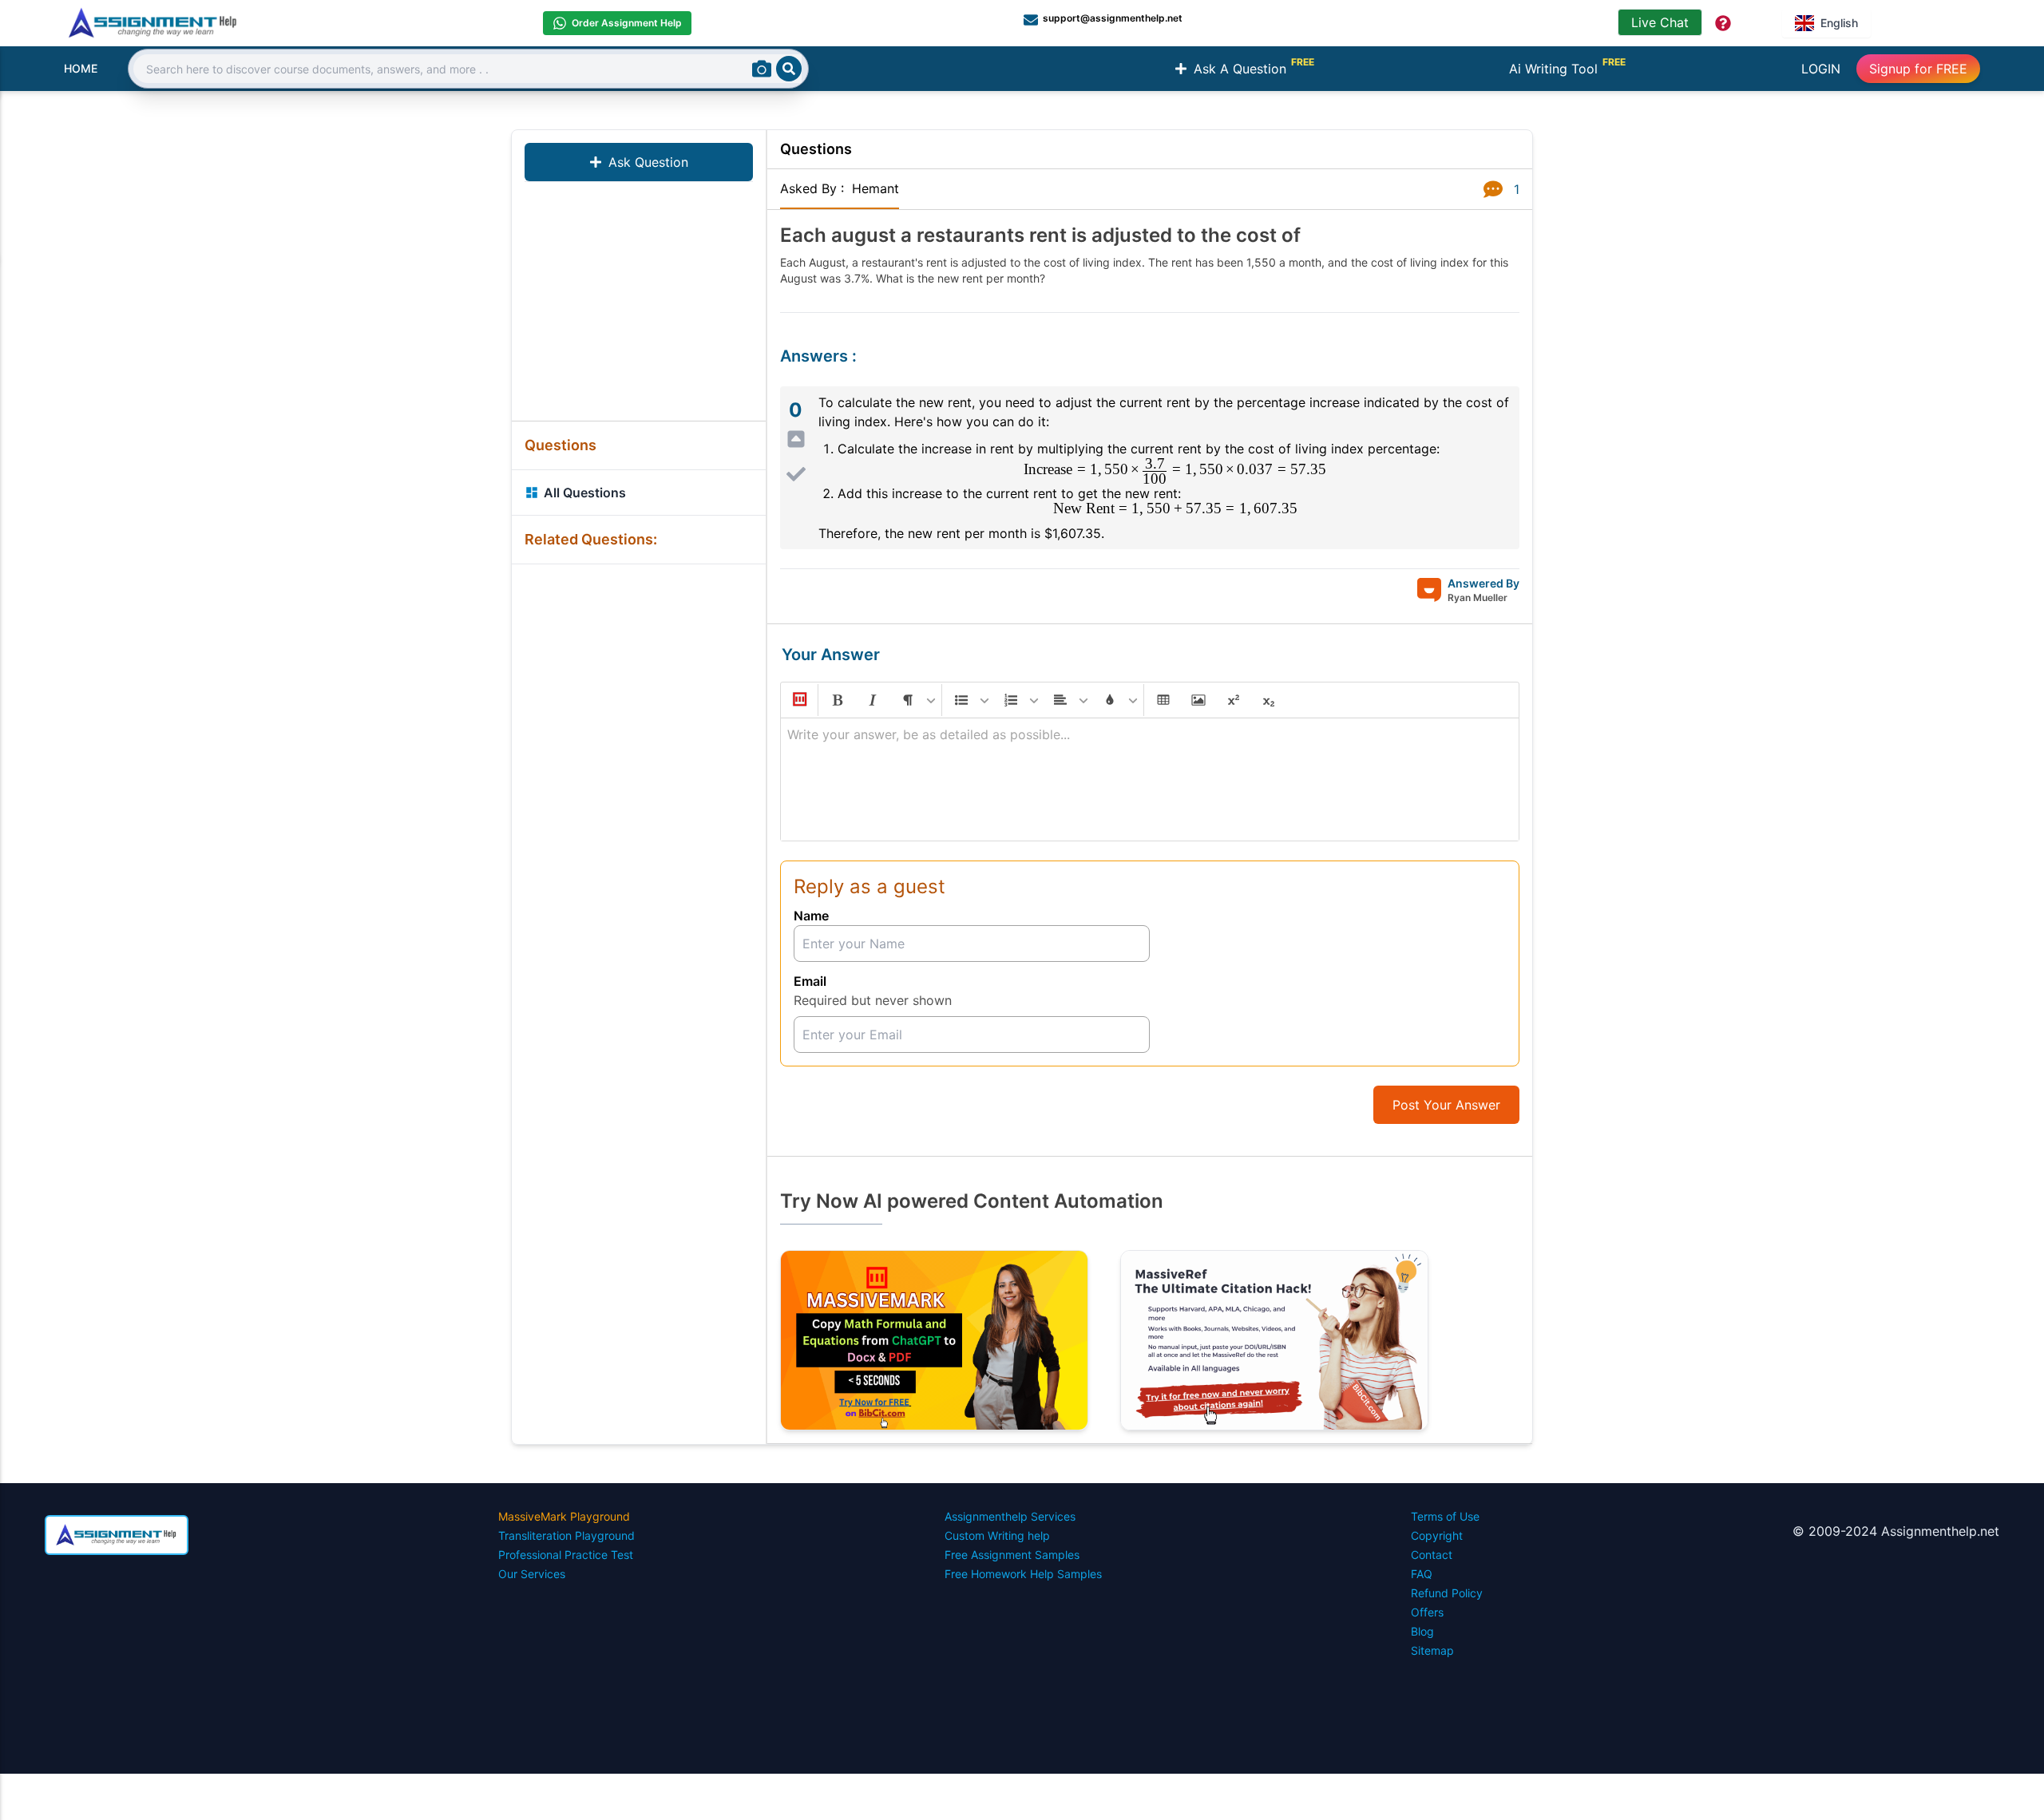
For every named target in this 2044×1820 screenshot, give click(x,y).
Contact (1432, 1555)
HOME (81, 68)
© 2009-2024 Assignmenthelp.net (1896, 1531)
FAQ (1422, 1574)
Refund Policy (1447, 1593)
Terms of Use (1445, 1516)
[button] (798, 700)
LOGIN (1821, 69)
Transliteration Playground (566, 1535)
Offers (1427, 1612)
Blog (1422, 1631)
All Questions (585, 493)
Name (811, 916)
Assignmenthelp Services (1010, 1516)
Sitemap (1432, 1650)
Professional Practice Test (566, 1555)
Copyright (1437, 1535)
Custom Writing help (997, 1535)
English (1839, 23)
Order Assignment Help (627, 23)
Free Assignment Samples (1012, 1555)
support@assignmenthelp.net (1113, 18)
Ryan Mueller (1478, 597)
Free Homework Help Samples (1023, 1574)
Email (810, 981)
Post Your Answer (1446, 1105)
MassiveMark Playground (564, 1516)
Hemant (875, 188)
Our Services (532, 1574)
